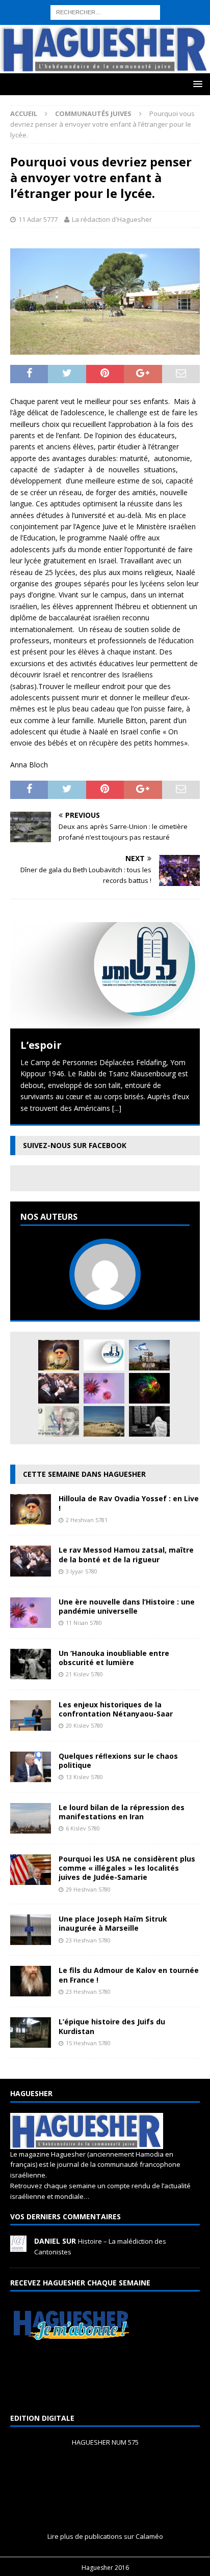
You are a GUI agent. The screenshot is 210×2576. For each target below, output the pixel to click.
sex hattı (135, 28)
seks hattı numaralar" (143, 17)
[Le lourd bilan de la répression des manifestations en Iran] (31, 1828)
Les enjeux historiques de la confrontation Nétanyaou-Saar (116, 1709)
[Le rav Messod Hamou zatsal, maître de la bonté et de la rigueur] (59, 1388)
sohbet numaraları (30, 51)
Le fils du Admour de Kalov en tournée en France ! (129, 1975)
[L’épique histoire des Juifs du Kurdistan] (31, 2042)
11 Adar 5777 (38, 219)
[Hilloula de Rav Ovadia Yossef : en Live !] (59, 1355)
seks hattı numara (104, 5)
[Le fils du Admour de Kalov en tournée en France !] (31, 1991)
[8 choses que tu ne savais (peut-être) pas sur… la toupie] (149, 1388)
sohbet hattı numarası (36, 5)
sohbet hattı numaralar (68, 17)
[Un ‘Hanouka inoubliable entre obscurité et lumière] (31, 1673)
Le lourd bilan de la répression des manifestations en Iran (122, 1812)
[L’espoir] (105, 975)
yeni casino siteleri (30, 62)
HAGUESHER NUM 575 (105, 2442)
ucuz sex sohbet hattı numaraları (116, 51)
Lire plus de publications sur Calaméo (105, 2536)
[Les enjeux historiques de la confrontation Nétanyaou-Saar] (31, 1724)
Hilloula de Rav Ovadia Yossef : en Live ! (129, 1503)
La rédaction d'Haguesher (112, 219)
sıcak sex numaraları (61, 39)
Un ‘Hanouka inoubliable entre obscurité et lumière (114, 1658)
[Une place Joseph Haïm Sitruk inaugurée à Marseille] (31, 1939)
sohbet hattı (99, 28)
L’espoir (41, 1045)
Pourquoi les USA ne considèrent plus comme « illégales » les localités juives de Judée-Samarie (127, 1868)
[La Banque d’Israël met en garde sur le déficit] (59, 1421)
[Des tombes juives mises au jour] (104, 1421)
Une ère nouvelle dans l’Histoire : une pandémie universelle (127, 1606)
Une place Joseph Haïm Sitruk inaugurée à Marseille (113, 1923)
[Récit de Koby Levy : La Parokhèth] (149, 1421)
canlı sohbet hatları (169, 39)
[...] (117, 1108)
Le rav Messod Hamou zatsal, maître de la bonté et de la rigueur (126, 1554)
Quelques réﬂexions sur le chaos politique (118, 1761)
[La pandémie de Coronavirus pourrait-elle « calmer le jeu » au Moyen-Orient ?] (149, 1355)
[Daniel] (18, 2246)
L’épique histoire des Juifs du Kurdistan (112, 2026)
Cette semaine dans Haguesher (84, 1474)
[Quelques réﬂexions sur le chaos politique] (31, 1776)
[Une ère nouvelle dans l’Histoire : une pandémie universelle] (104, 1388)
